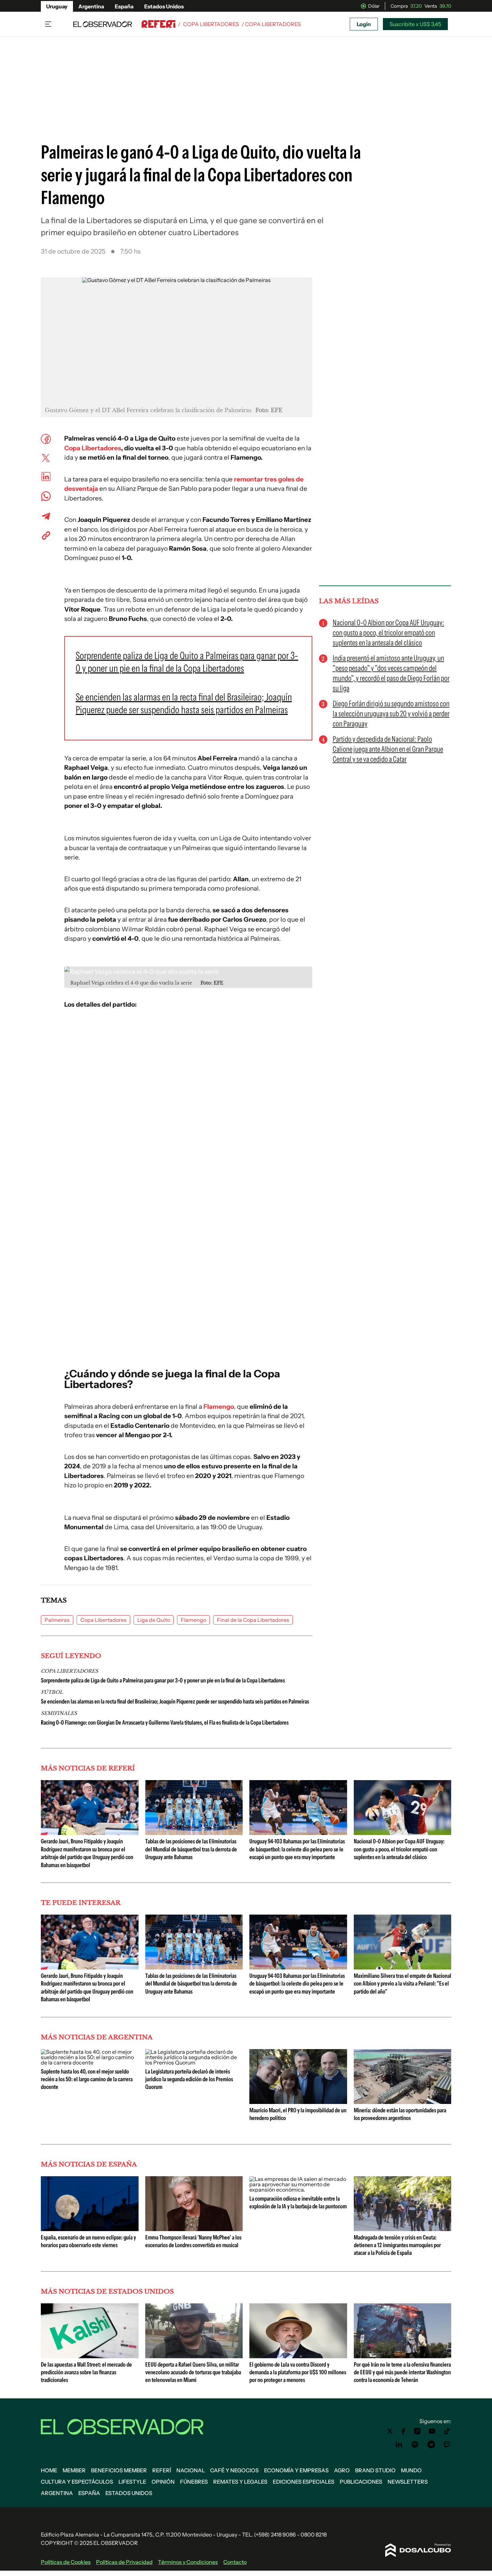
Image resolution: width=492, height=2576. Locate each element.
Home (49, 2470)
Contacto (235, 2562)
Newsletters (408, 2482)
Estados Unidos (164, 6)
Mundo (411, 2470)
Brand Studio (375, 2470)
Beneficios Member (119, 2470)
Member (74, 2470)
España (124, 6)
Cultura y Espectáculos (77, 2482)
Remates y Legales (240, 2482)
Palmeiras (57, 1620)
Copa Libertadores (211, 24)
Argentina (91, 6)
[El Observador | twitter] (390, 2431)
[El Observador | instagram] (417, 2431)
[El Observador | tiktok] (447, 2431)
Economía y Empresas (296, 2470)
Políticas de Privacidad (124, 2562)
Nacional (191, 2470)
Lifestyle (132, 2482)
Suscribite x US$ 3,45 (415, 24)
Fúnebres (194, 2482)
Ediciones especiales (304, 2482)
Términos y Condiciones (188, 2562)
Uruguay (57, 6)
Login (364, 24)
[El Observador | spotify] (415, 2445)
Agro (342, 2470)
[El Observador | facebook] (403, 2431)
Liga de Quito (154, 1620)
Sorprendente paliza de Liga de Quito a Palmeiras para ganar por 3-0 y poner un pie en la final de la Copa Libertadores (163, 1680)
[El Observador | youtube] (432, 2431)
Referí (162, 2470)
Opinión (163, 2482)
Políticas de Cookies (66, 2562)
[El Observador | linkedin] (399, 2445)
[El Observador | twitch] (447, 2445)
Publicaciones (361, 2482)
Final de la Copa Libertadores (253, 1620)
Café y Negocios (234, 2470)
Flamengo (219, 1407)
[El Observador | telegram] (431, 2445)
